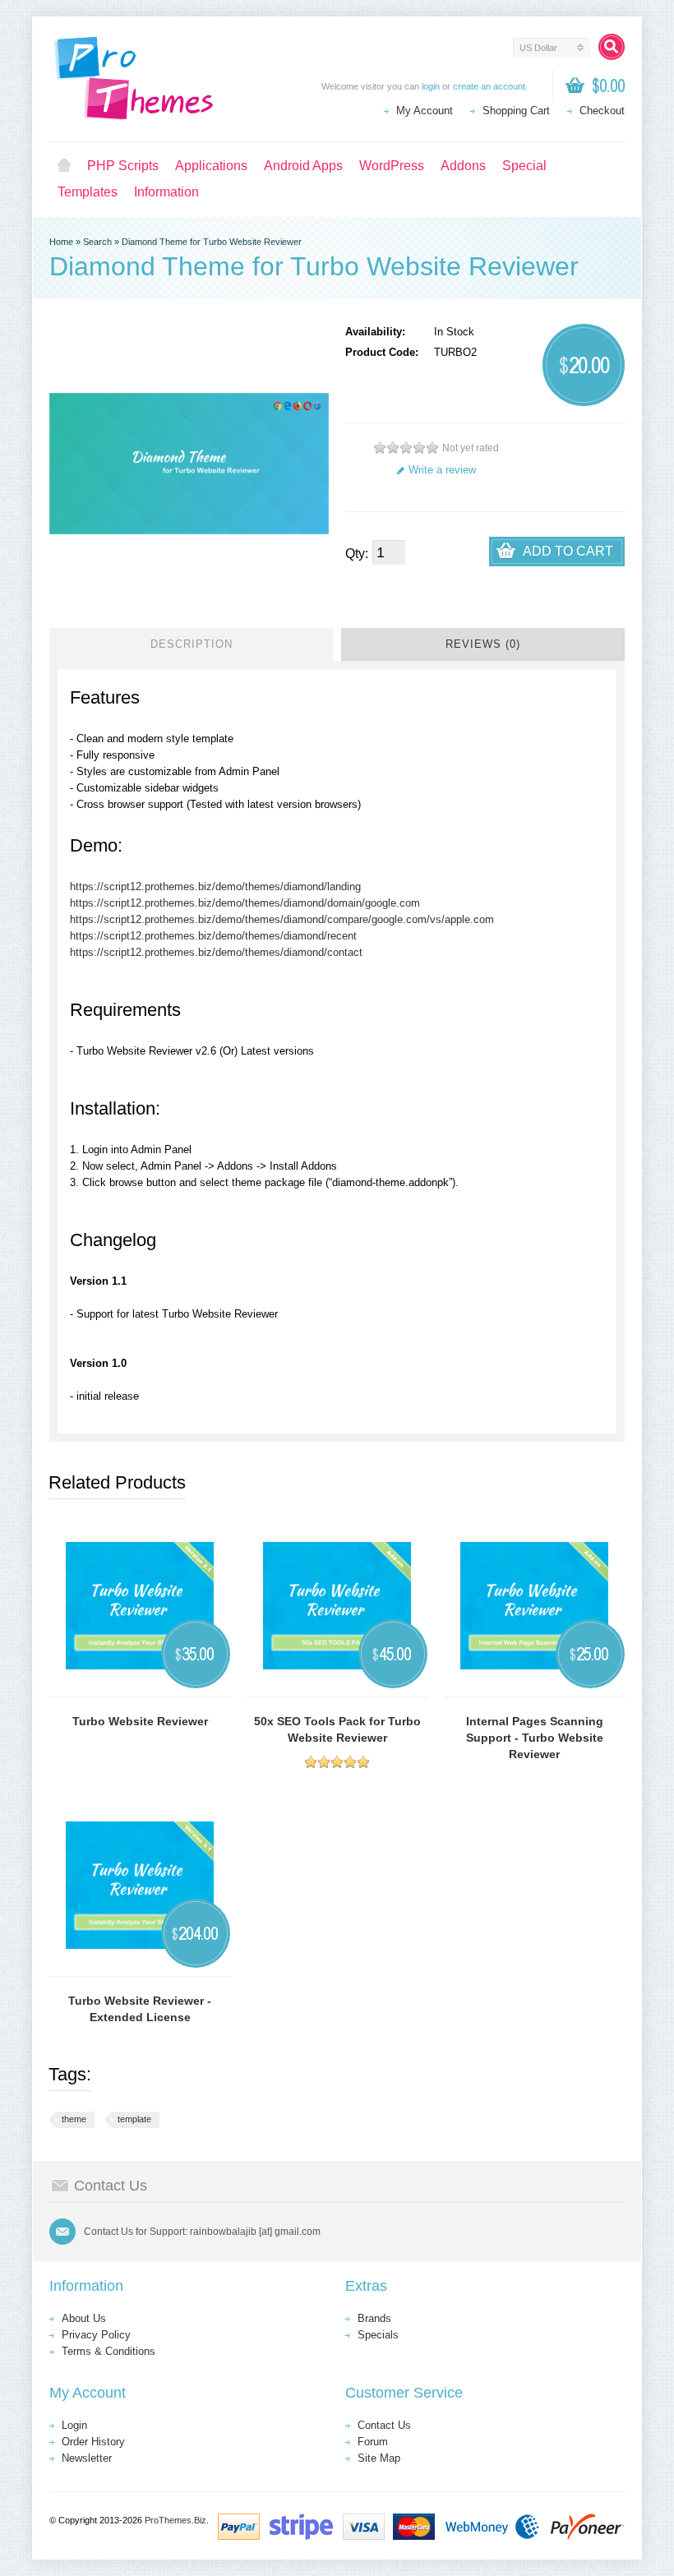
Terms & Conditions (108, 2351)
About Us (84, 2318)
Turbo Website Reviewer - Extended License (140, 2009)
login (431, 86)
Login (74, 2425)
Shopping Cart (516, 111)
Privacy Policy (96, 2335)
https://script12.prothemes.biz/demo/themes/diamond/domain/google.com (245, 903)
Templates (88, 192)
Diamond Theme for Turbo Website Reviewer (212, 242)
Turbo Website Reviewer (140, 1721)
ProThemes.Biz (175, 2520)
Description (192, 644)
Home (64, 166)
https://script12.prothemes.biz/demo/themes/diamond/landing (215, 886)
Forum (373, 2442)
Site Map (379, 2458)
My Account (425, 111)
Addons (463, 166)
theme (74, 2119)
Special (524, 166)
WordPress (392, 166)
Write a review (442, 470)
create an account (489, 86)
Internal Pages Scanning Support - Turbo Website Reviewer (535, 1738)
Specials (378, 2335)
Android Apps (303, 166)
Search (97, 242)
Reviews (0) (483, 644)
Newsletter (87, 2458)
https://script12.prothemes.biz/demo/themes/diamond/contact (216, 952)
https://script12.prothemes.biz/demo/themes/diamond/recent (213, 936)
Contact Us (384, 2425)
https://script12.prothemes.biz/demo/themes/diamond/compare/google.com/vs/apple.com (282, 919)
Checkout (602, 111)
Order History (93, 2442)
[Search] (612, 47)
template (134, 2119)
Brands (374, 2318)
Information (166, 192)
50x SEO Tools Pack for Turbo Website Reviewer (337, 1729)
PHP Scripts (123, 166)
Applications (211, 166)
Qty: (357, 554)
